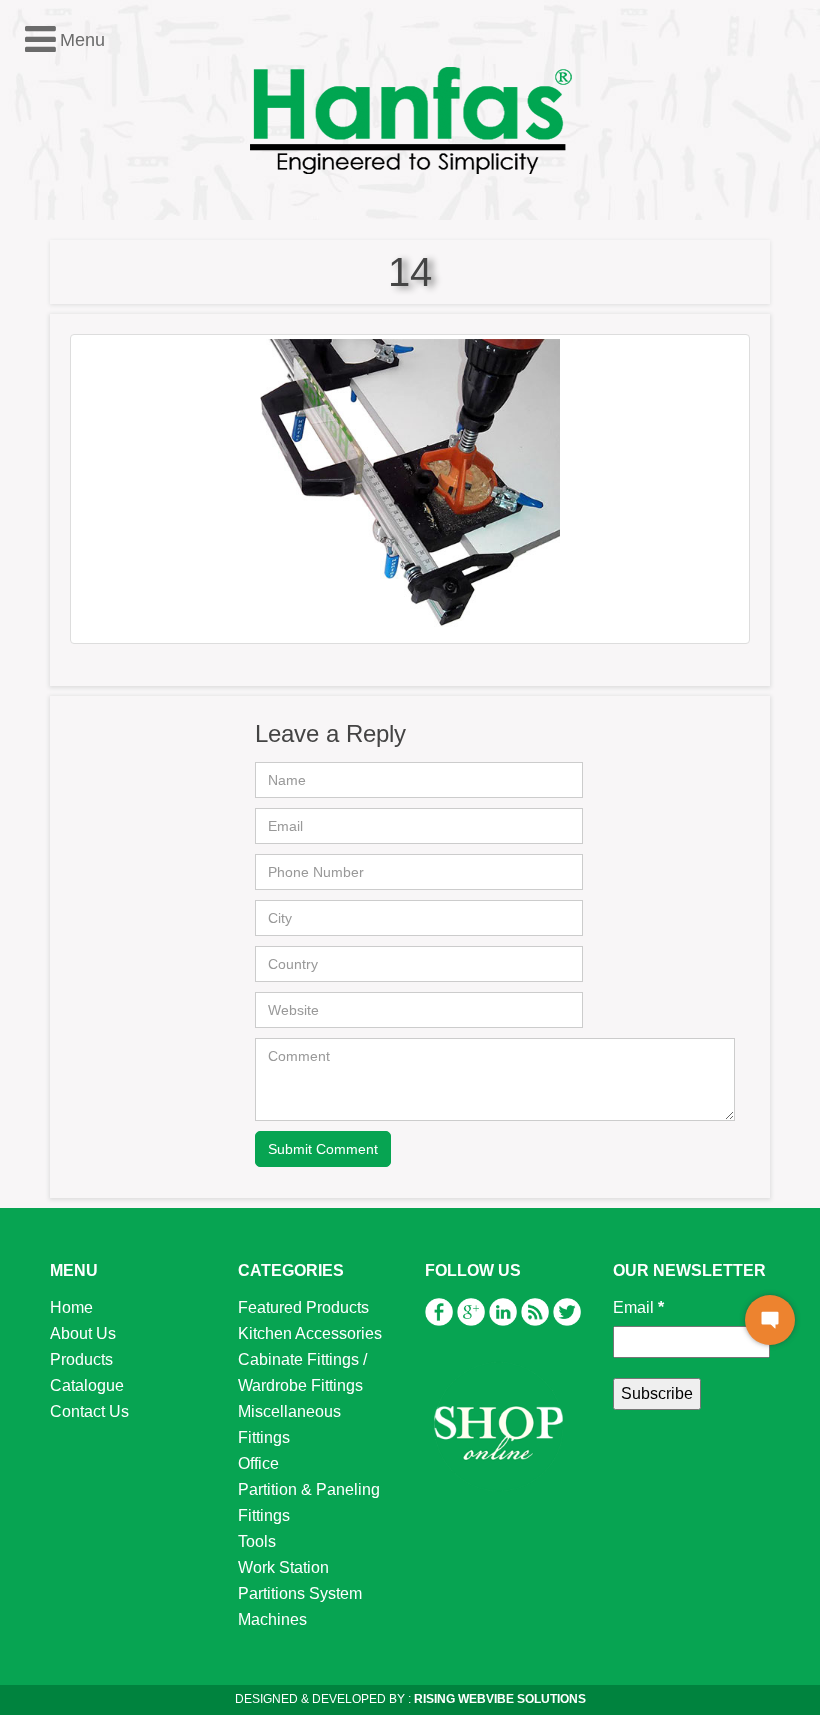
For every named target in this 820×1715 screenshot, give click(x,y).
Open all (45, 305)
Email (638, 1307)
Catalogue (87, 1385)
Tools (257, 1541)
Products (81, 1359)
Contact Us (89, 1411)
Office (258, 1463)
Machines (272, 1619)
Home (71, 1307)
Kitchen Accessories (310, 1333)
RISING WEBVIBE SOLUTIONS (498, 1699)
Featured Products (303, 1307)
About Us (83, 1333)
